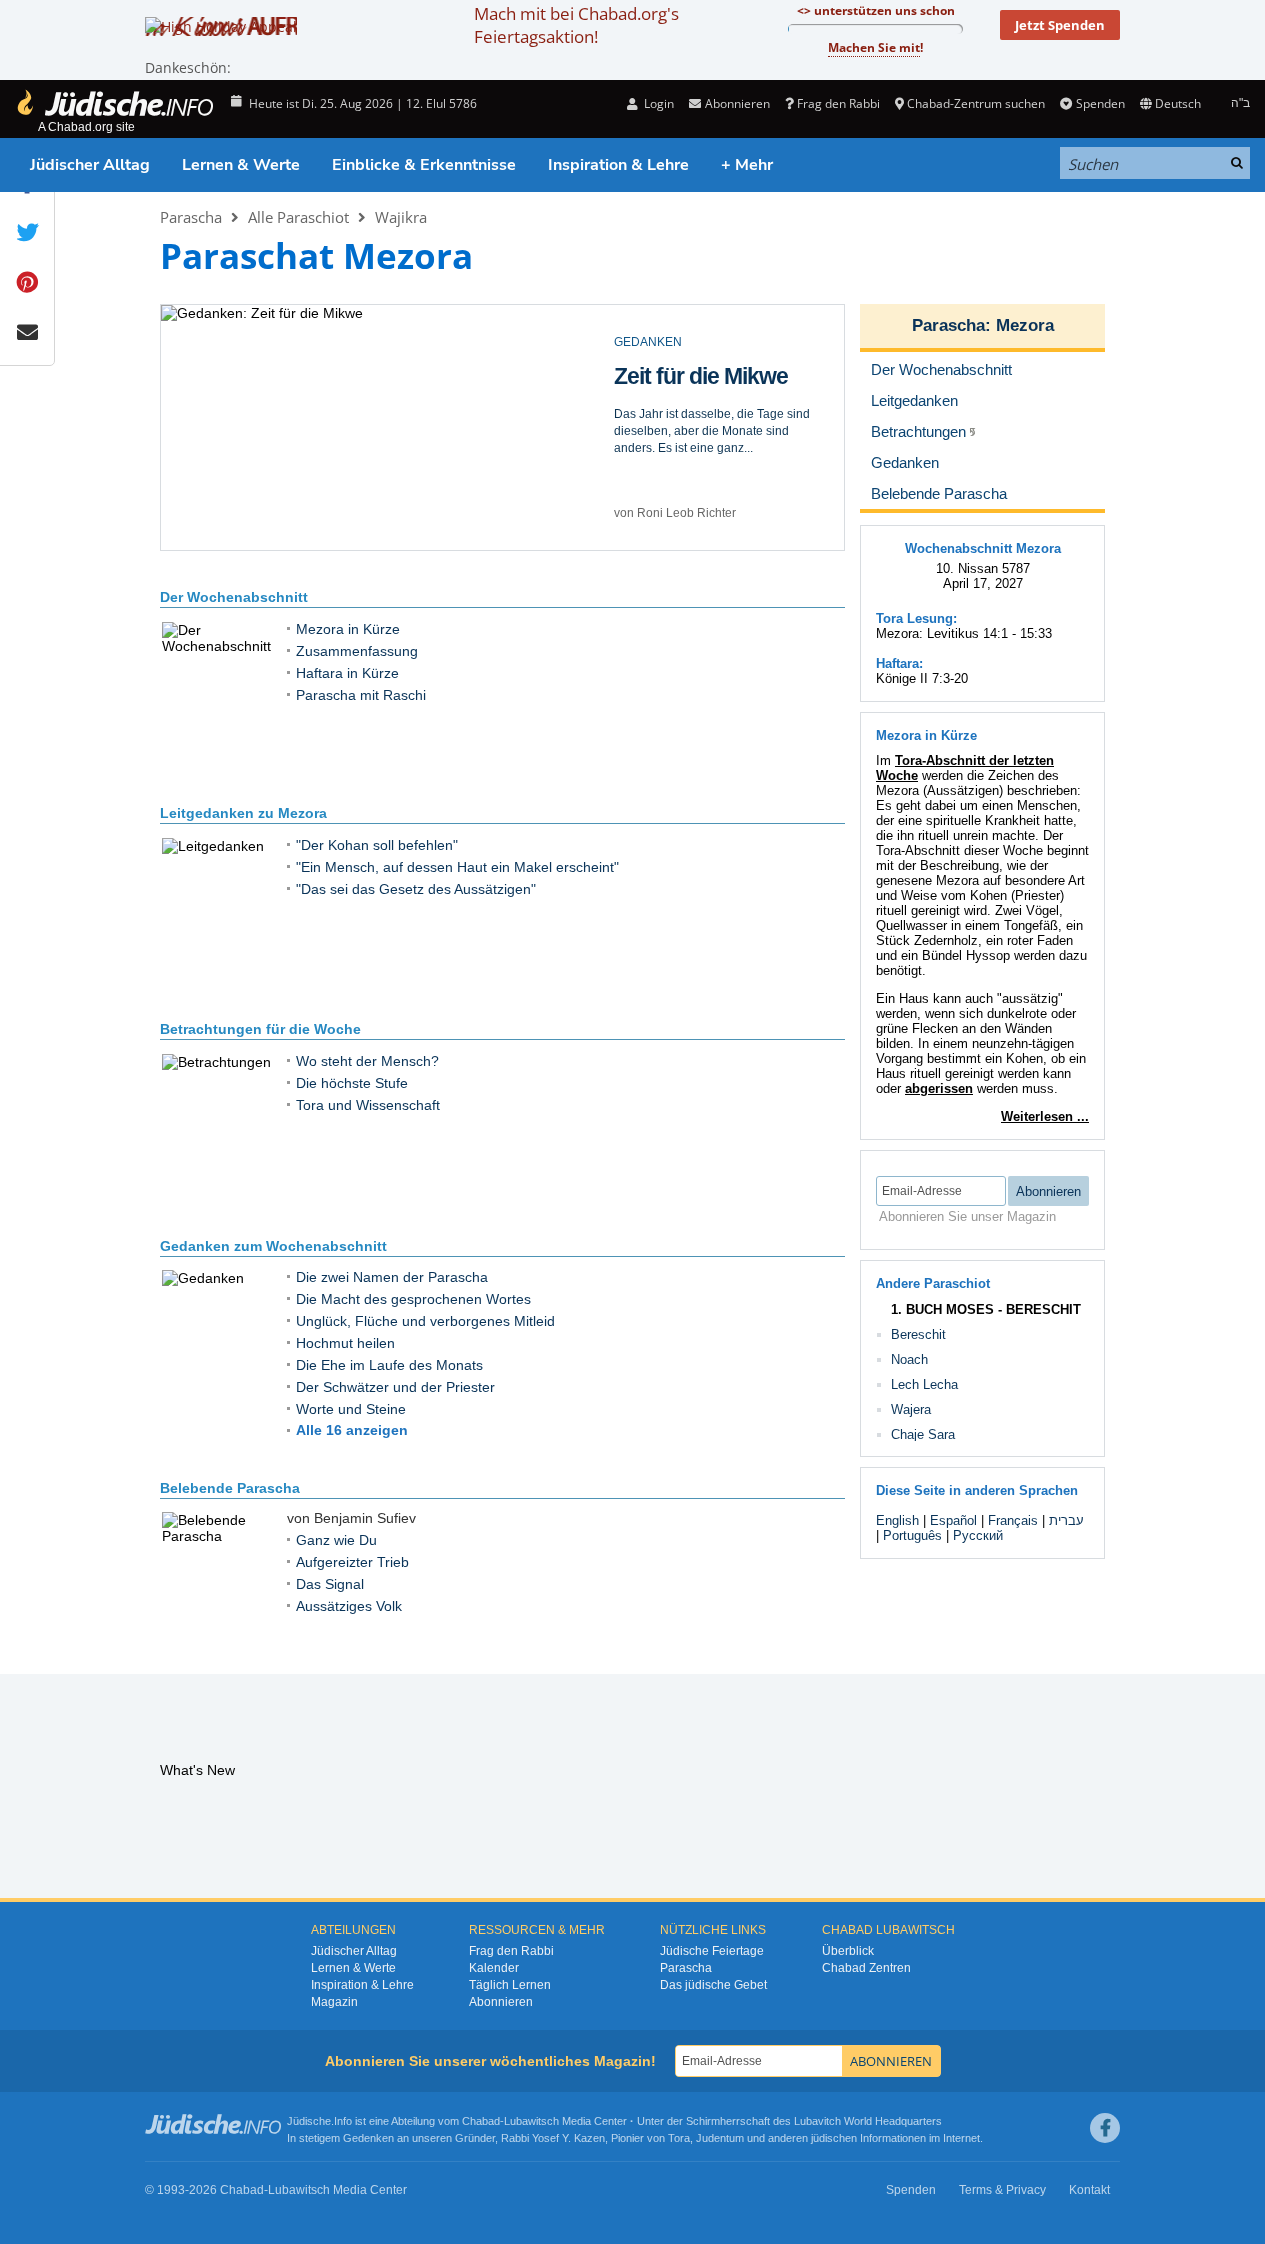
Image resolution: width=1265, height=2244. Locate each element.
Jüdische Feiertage (712, 1951)
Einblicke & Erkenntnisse (424, 165)
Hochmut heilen (345, 1343)
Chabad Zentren (866, 1968)
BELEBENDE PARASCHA (685, 342)
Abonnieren (501, 2002)
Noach (909, 1359)
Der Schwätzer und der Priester (395, 1387)
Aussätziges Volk (349, 1606)
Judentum (720, 2138)
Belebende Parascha (230, 1488)
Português (912, 1535)
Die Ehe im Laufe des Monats (389, 1365)
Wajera (911, 1409)
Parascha (191, 217)
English (897, 1520)
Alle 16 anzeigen (352, 1430)
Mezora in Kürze (348, 629)
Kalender (494, 1968)
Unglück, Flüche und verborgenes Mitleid (425, 1321)
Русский (978, 1535)
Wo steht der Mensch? (367, 1061)
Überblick (848, 1951)
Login (657, 103)
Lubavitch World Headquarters (868, 2121)
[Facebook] (1105, 2128)
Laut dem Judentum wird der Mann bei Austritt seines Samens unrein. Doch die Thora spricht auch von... (708, 431)
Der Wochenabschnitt (234, 597)
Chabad (481, 2121)
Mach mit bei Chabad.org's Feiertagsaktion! (576, 25)
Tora (679, 2138)
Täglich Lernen (510, 1985)
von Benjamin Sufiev (670, 513)
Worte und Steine (351, 1409)
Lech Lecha (924, 1384)
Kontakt (1089, 2190)
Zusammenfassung (357, 651)
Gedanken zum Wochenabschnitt (273, 1246)
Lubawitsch (531, 2121)
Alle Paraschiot (298, 217)
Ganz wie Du (336, 1540)
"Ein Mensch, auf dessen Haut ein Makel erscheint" (457, 867)
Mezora (1025, 325)
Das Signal (330, 1584)
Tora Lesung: (916, 618)
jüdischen (834, 2138)
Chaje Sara (923, 1434)
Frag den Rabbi (838, 103)
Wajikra (401, 217)
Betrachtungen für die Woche (260, 1029)
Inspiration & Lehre (618, 165)
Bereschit (918, 1334)
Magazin (334, 2002)
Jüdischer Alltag (90, 165)
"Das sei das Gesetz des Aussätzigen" (416, 889)
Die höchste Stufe (352, 1083)
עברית (1066, 1520)
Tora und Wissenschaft (368, 1105)
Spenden (1100, 103)
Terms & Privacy (1002, 2190)
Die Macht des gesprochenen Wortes (413, 1299)
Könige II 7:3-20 (922, 678)
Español (953, 1520)
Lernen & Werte (241, 165)
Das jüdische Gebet (713, 1985)
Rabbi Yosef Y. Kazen (553, 2138)
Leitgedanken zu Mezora (243, 813)
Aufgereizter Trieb (703, 376)
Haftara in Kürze (347, 673)
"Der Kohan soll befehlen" (377, 845)
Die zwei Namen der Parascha (392, 1277)
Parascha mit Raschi (361, 695)
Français (1013, 1520)
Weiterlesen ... (1045, 1116)
